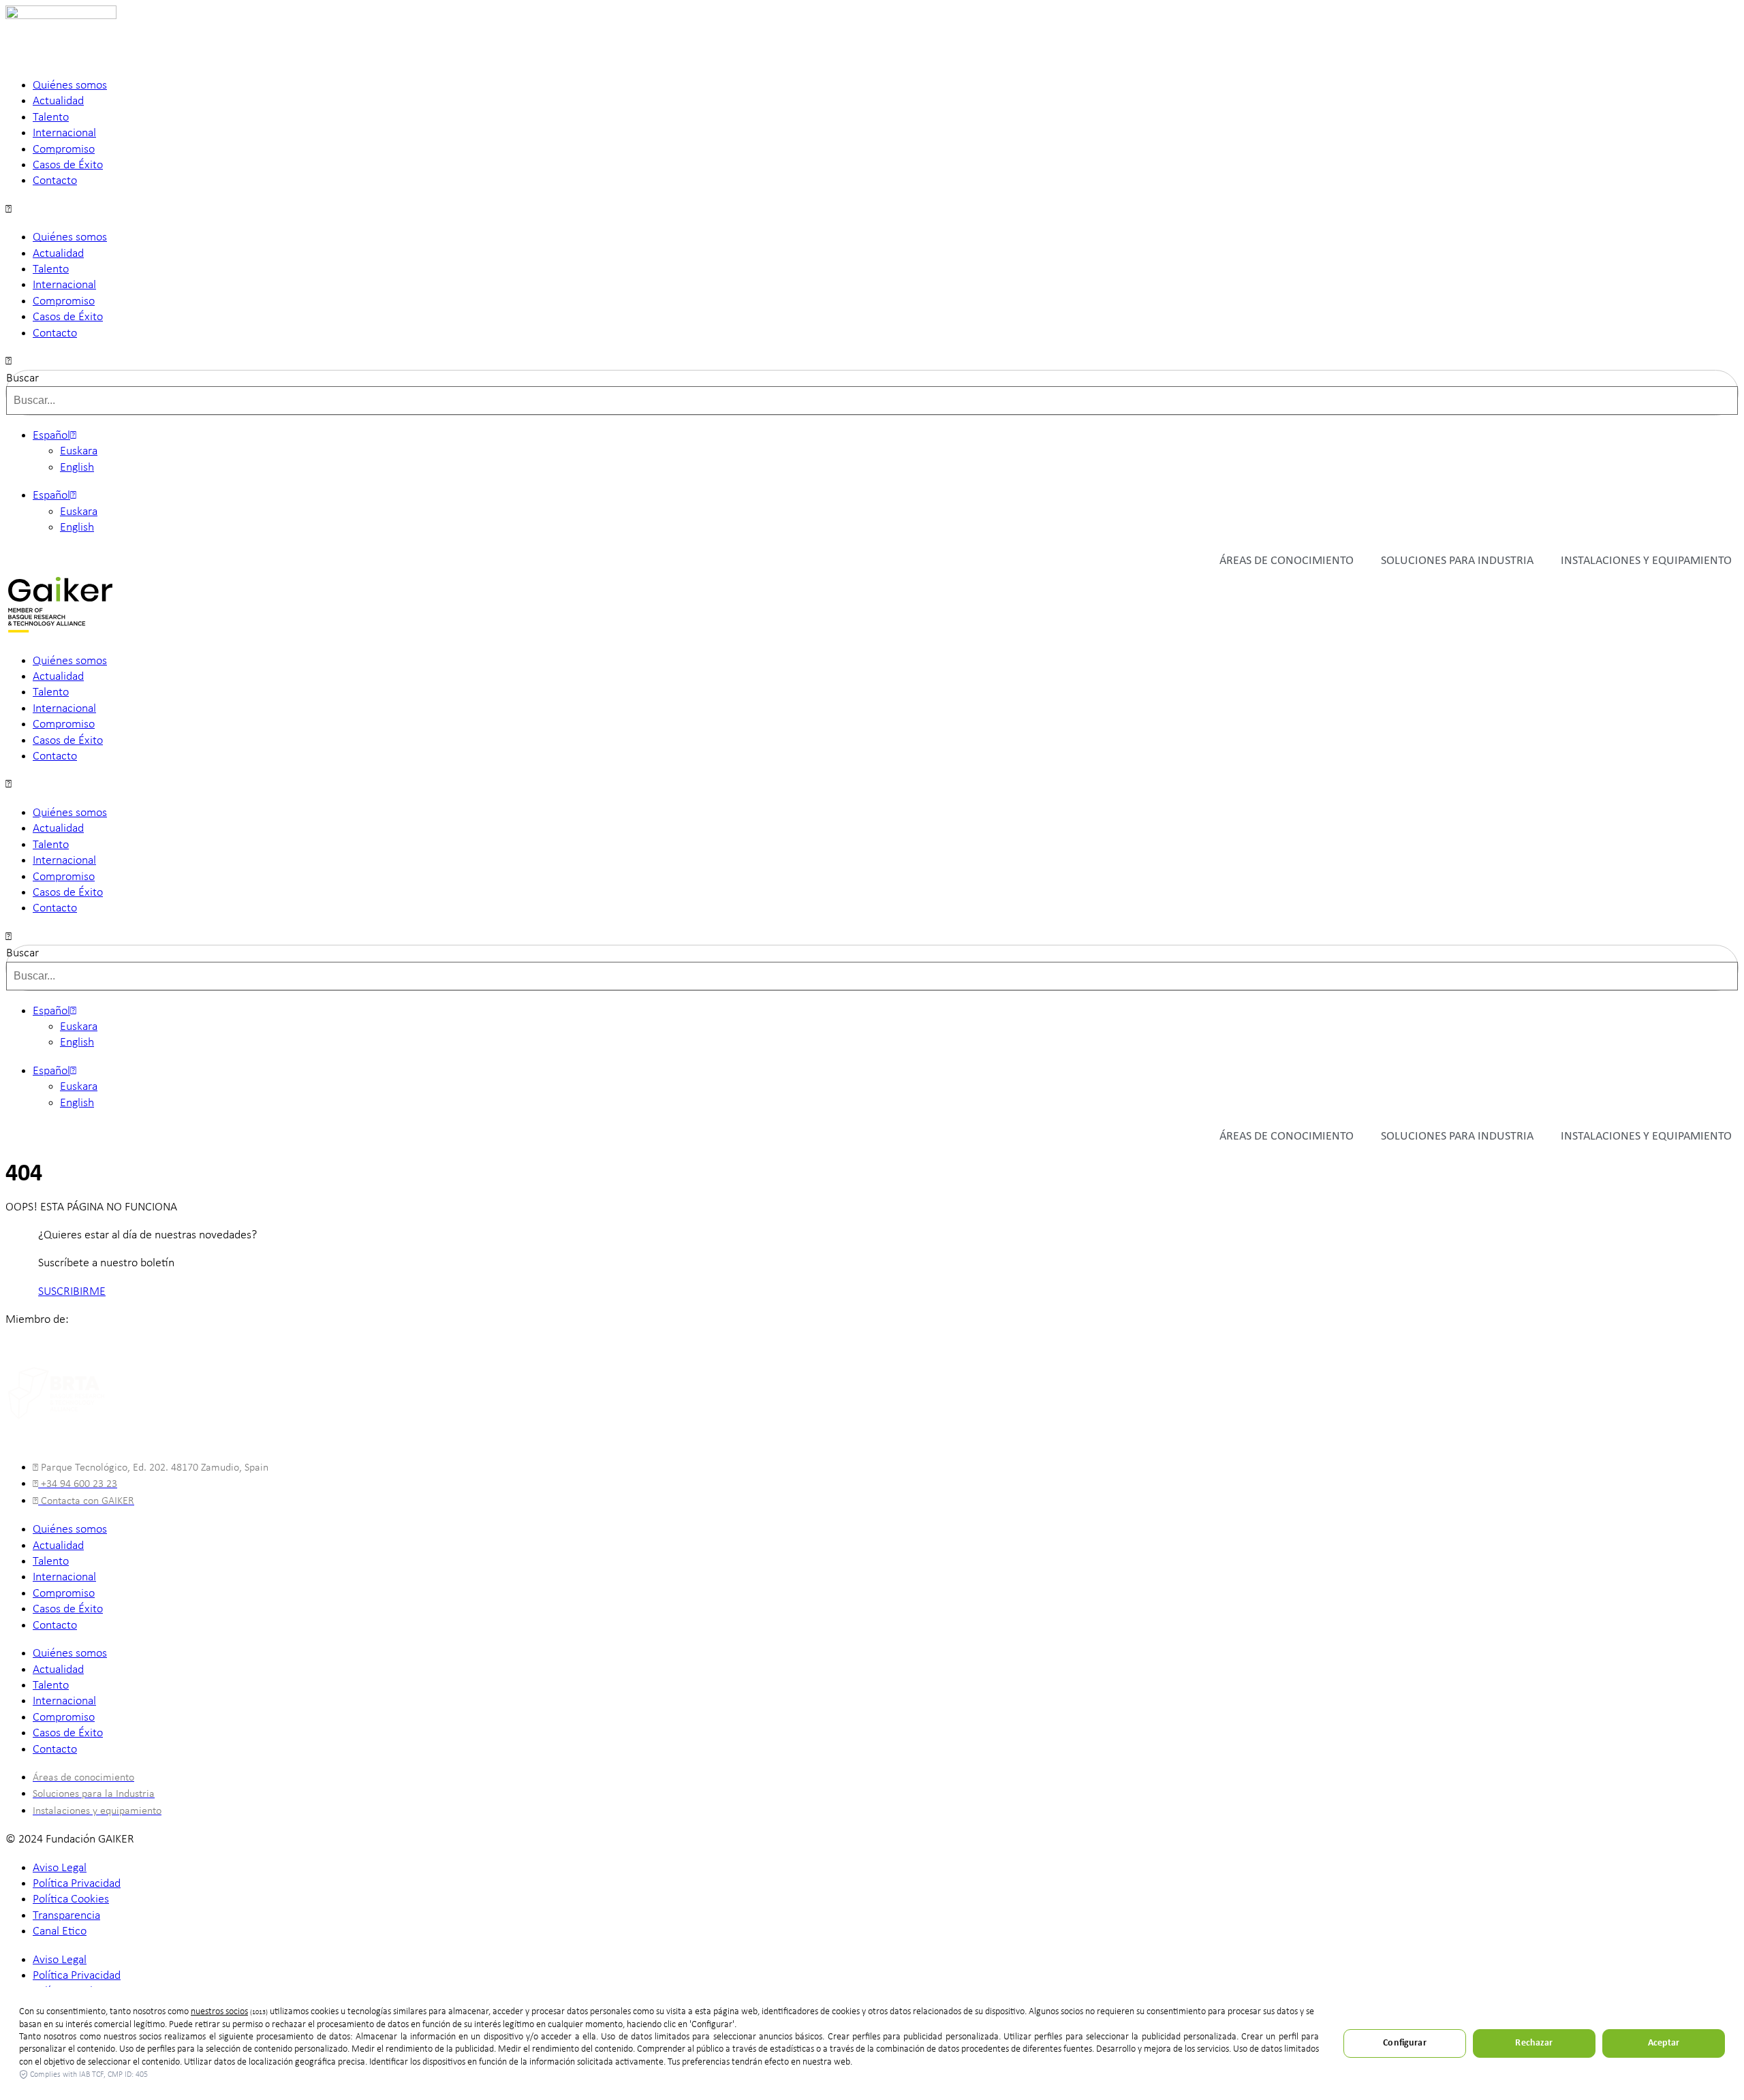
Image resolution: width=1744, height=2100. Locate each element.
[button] (872, 209)
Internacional (64, 133)
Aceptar (1664, 2043)
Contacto (55, 181)
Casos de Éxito (68, 165)
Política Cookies (71, 1899)
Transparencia (66, 1916)
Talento (51, 117)
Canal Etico (60, 1931)
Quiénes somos (70, 85)
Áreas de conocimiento (1287, 561)
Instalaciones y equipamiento (1646, 561)
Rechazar (1534, 2043)
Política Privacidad (77, 1884)
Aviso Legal (60, 1868)
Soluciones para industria (1457, 561)
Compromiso (64, 150)
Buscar (22, 378)
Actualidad (58, 101)
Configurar (1404, 2043)
